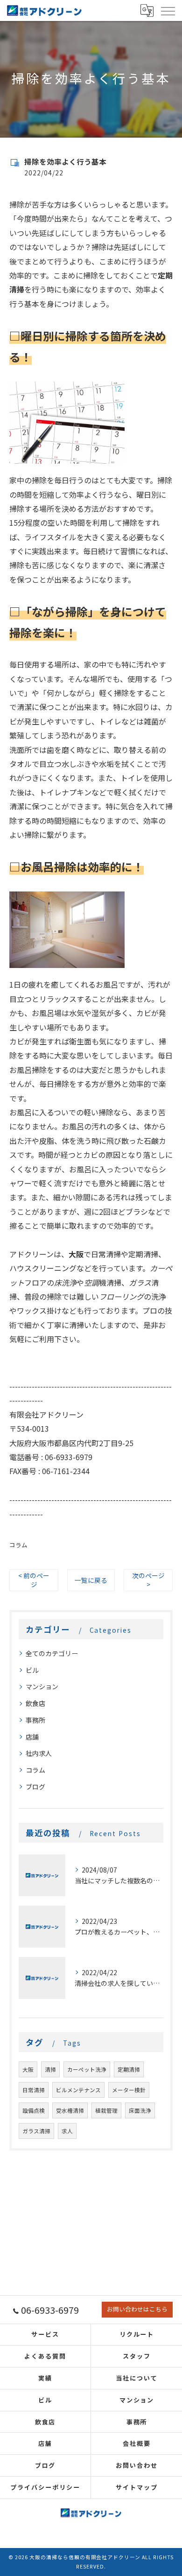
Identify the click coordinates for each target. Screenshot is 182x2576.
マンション (42, 1686)
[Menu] (168, 10)
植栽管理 (106, 2110)
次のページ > (148, 1580)
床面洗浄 (140, 2110)
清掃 (50, 2069)
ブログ (35, 1787)
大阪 (28, 2069)
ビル (32, 1670)
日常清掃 (34, 2090)
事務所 (35, 1720)
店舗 (32, 1737)
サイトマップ (137, 2487)
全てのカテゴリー (52, 1653)
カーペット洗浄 (87, 2069)
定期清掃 (129, 2069)
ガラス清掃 (36, 2131)
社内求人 (39, 1753)
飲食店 (35, 1703)
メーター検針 (129, 2090)
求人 (67, 2131)
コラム (18, 1545)
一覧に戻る (91, 1580)
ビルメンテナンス (78, 2090)
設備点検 (34, 2110)
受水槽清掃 (70, 2110)
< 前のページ (34, 1580)
